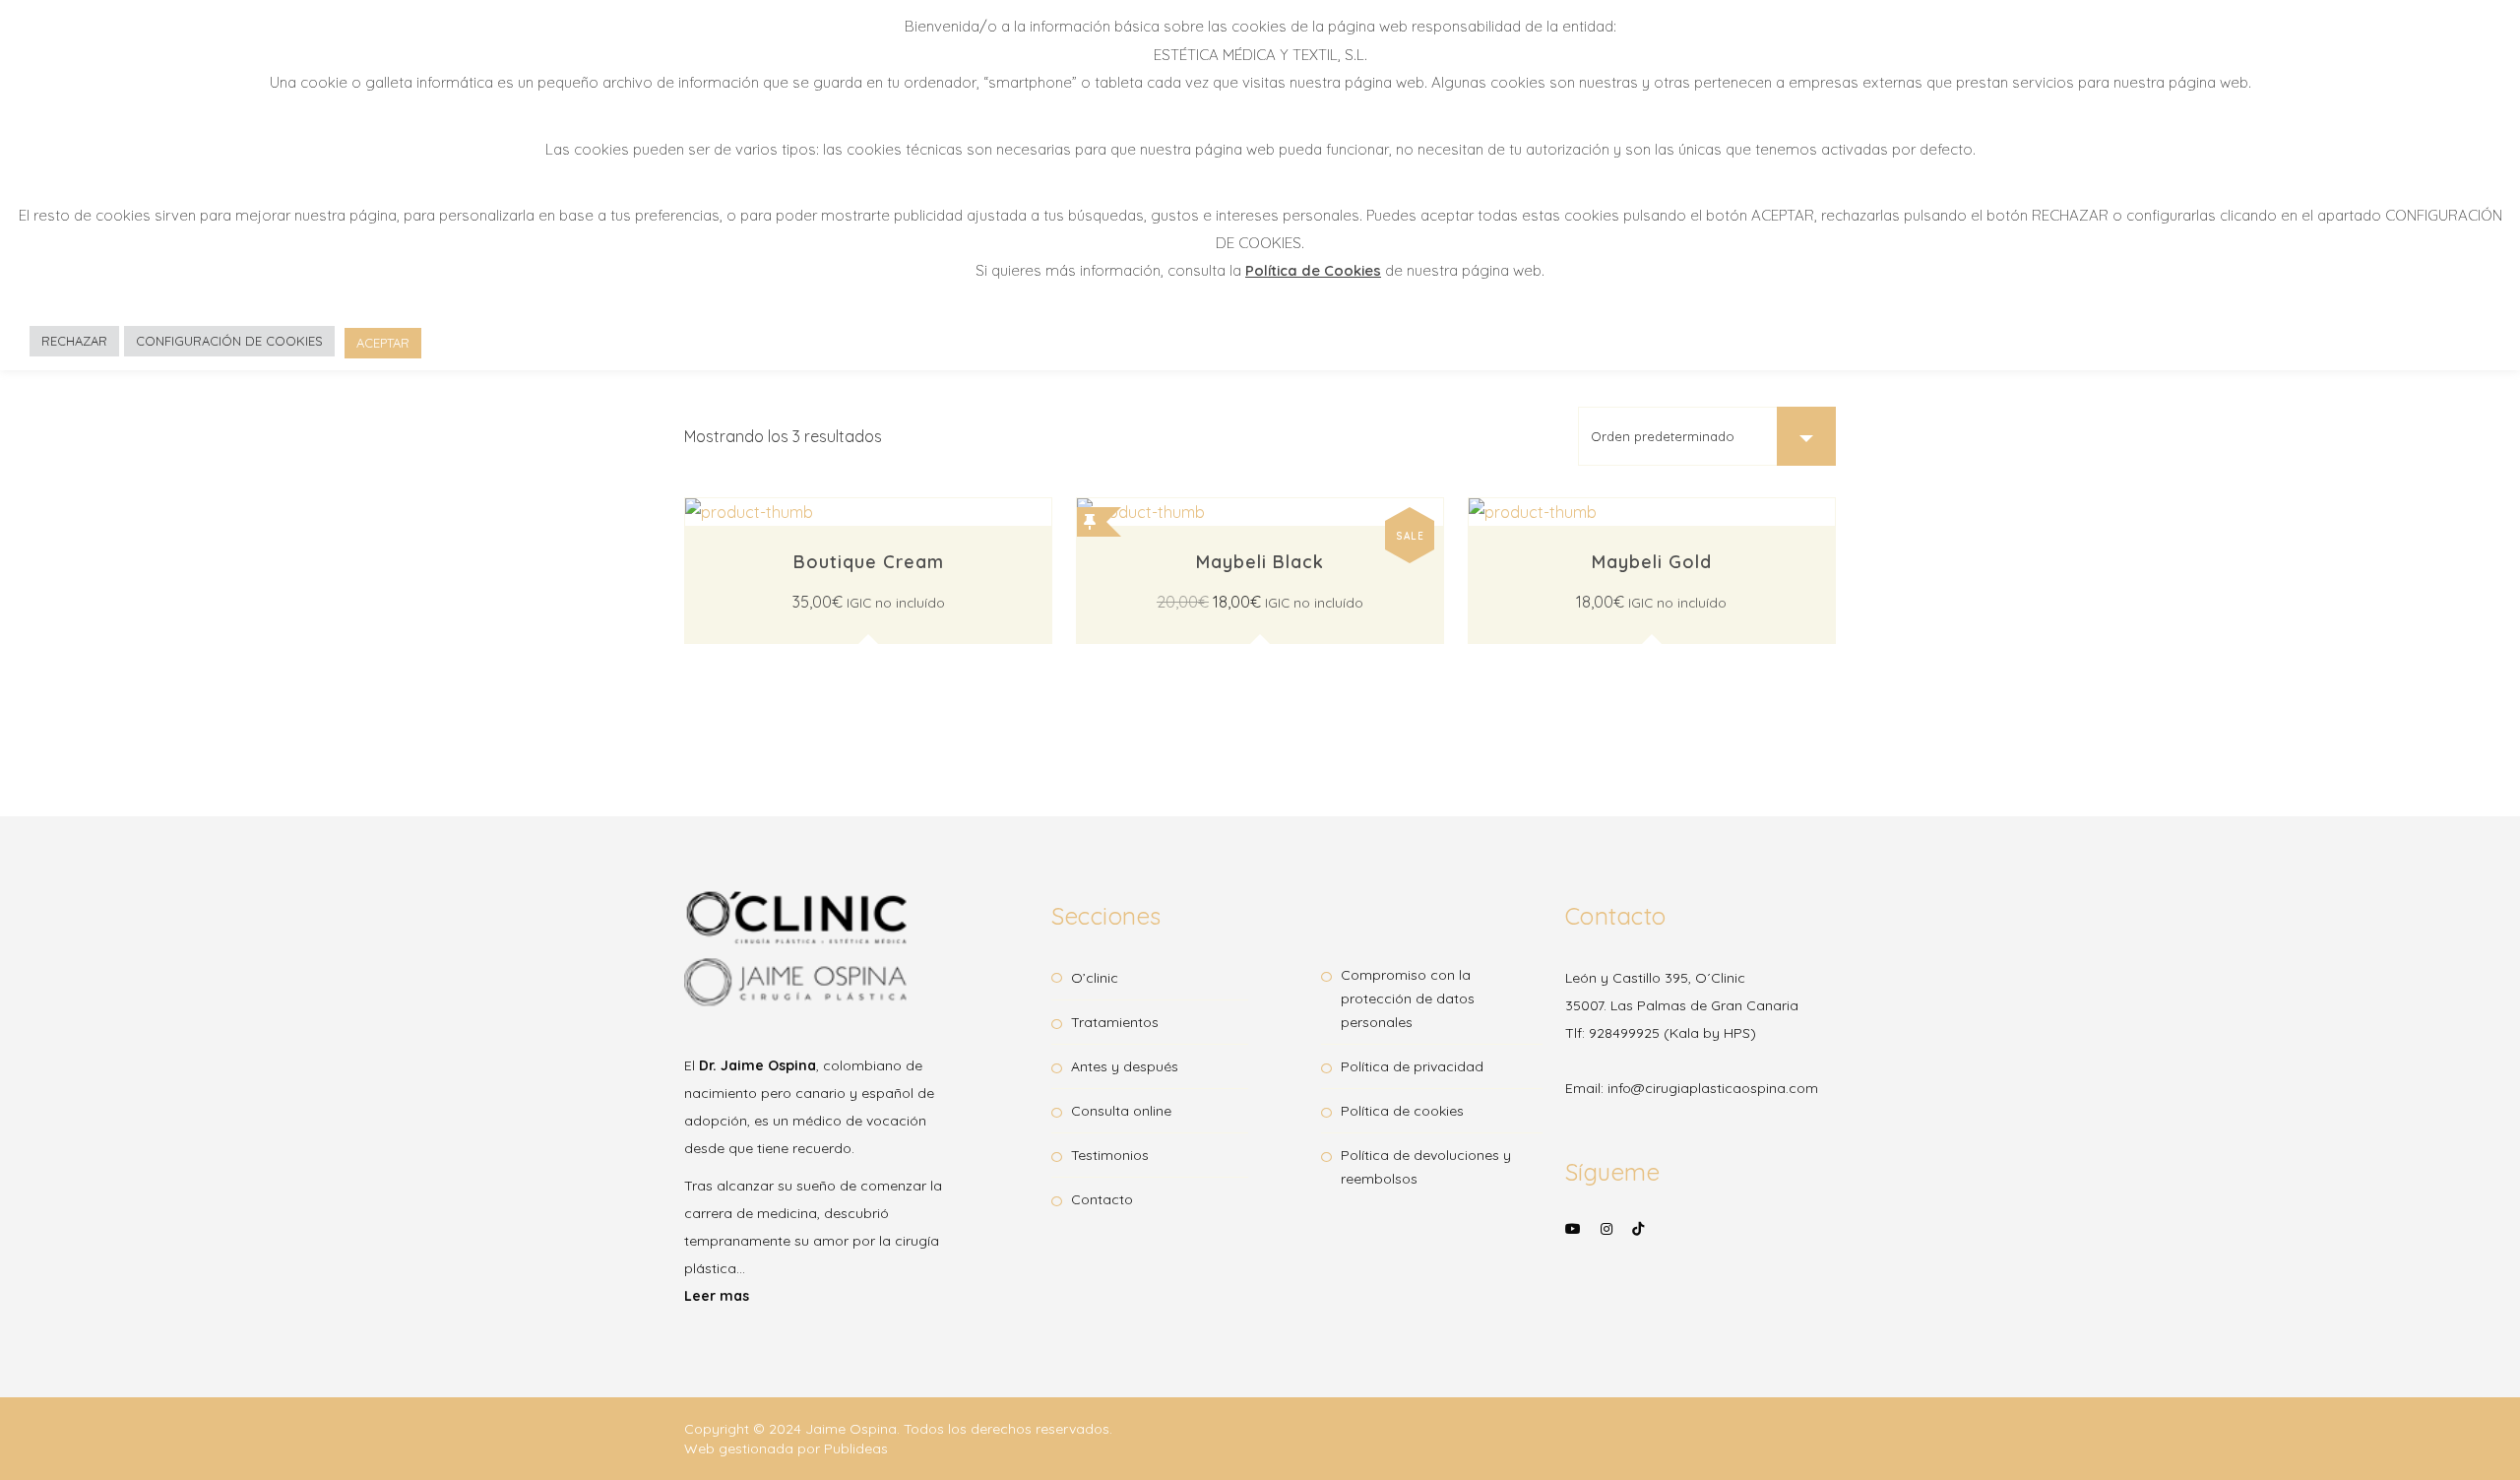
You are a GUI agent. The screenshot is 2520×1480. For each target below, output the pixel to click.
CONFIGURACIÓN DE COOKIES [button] (229, 341)
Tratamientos (1115, 1022)
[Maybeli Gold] (1652, 501)
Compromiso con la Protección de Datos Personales (1408, 998)
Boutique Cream (869, 562)
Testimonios (1110, 1155)
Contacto (1102, 1199)
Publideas (856, 1448)
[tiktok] (1638, 1229)
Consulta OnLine (1121, 1111)
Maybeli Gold (1652, 562)
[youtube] (1573, 1241)
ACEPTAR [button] (383, 343)
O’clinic (1095, 978)
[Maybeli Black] (1260, 501)
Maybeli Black (1260, 562)
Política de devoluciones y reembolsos (1426, 1167)
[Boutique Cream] (868, 501)
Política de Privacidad (1412, 1066)
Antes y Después (1125, 1066)
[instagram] (1606, 1241)
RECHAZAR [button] (74, 341)
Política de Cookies (1402, 1111)
